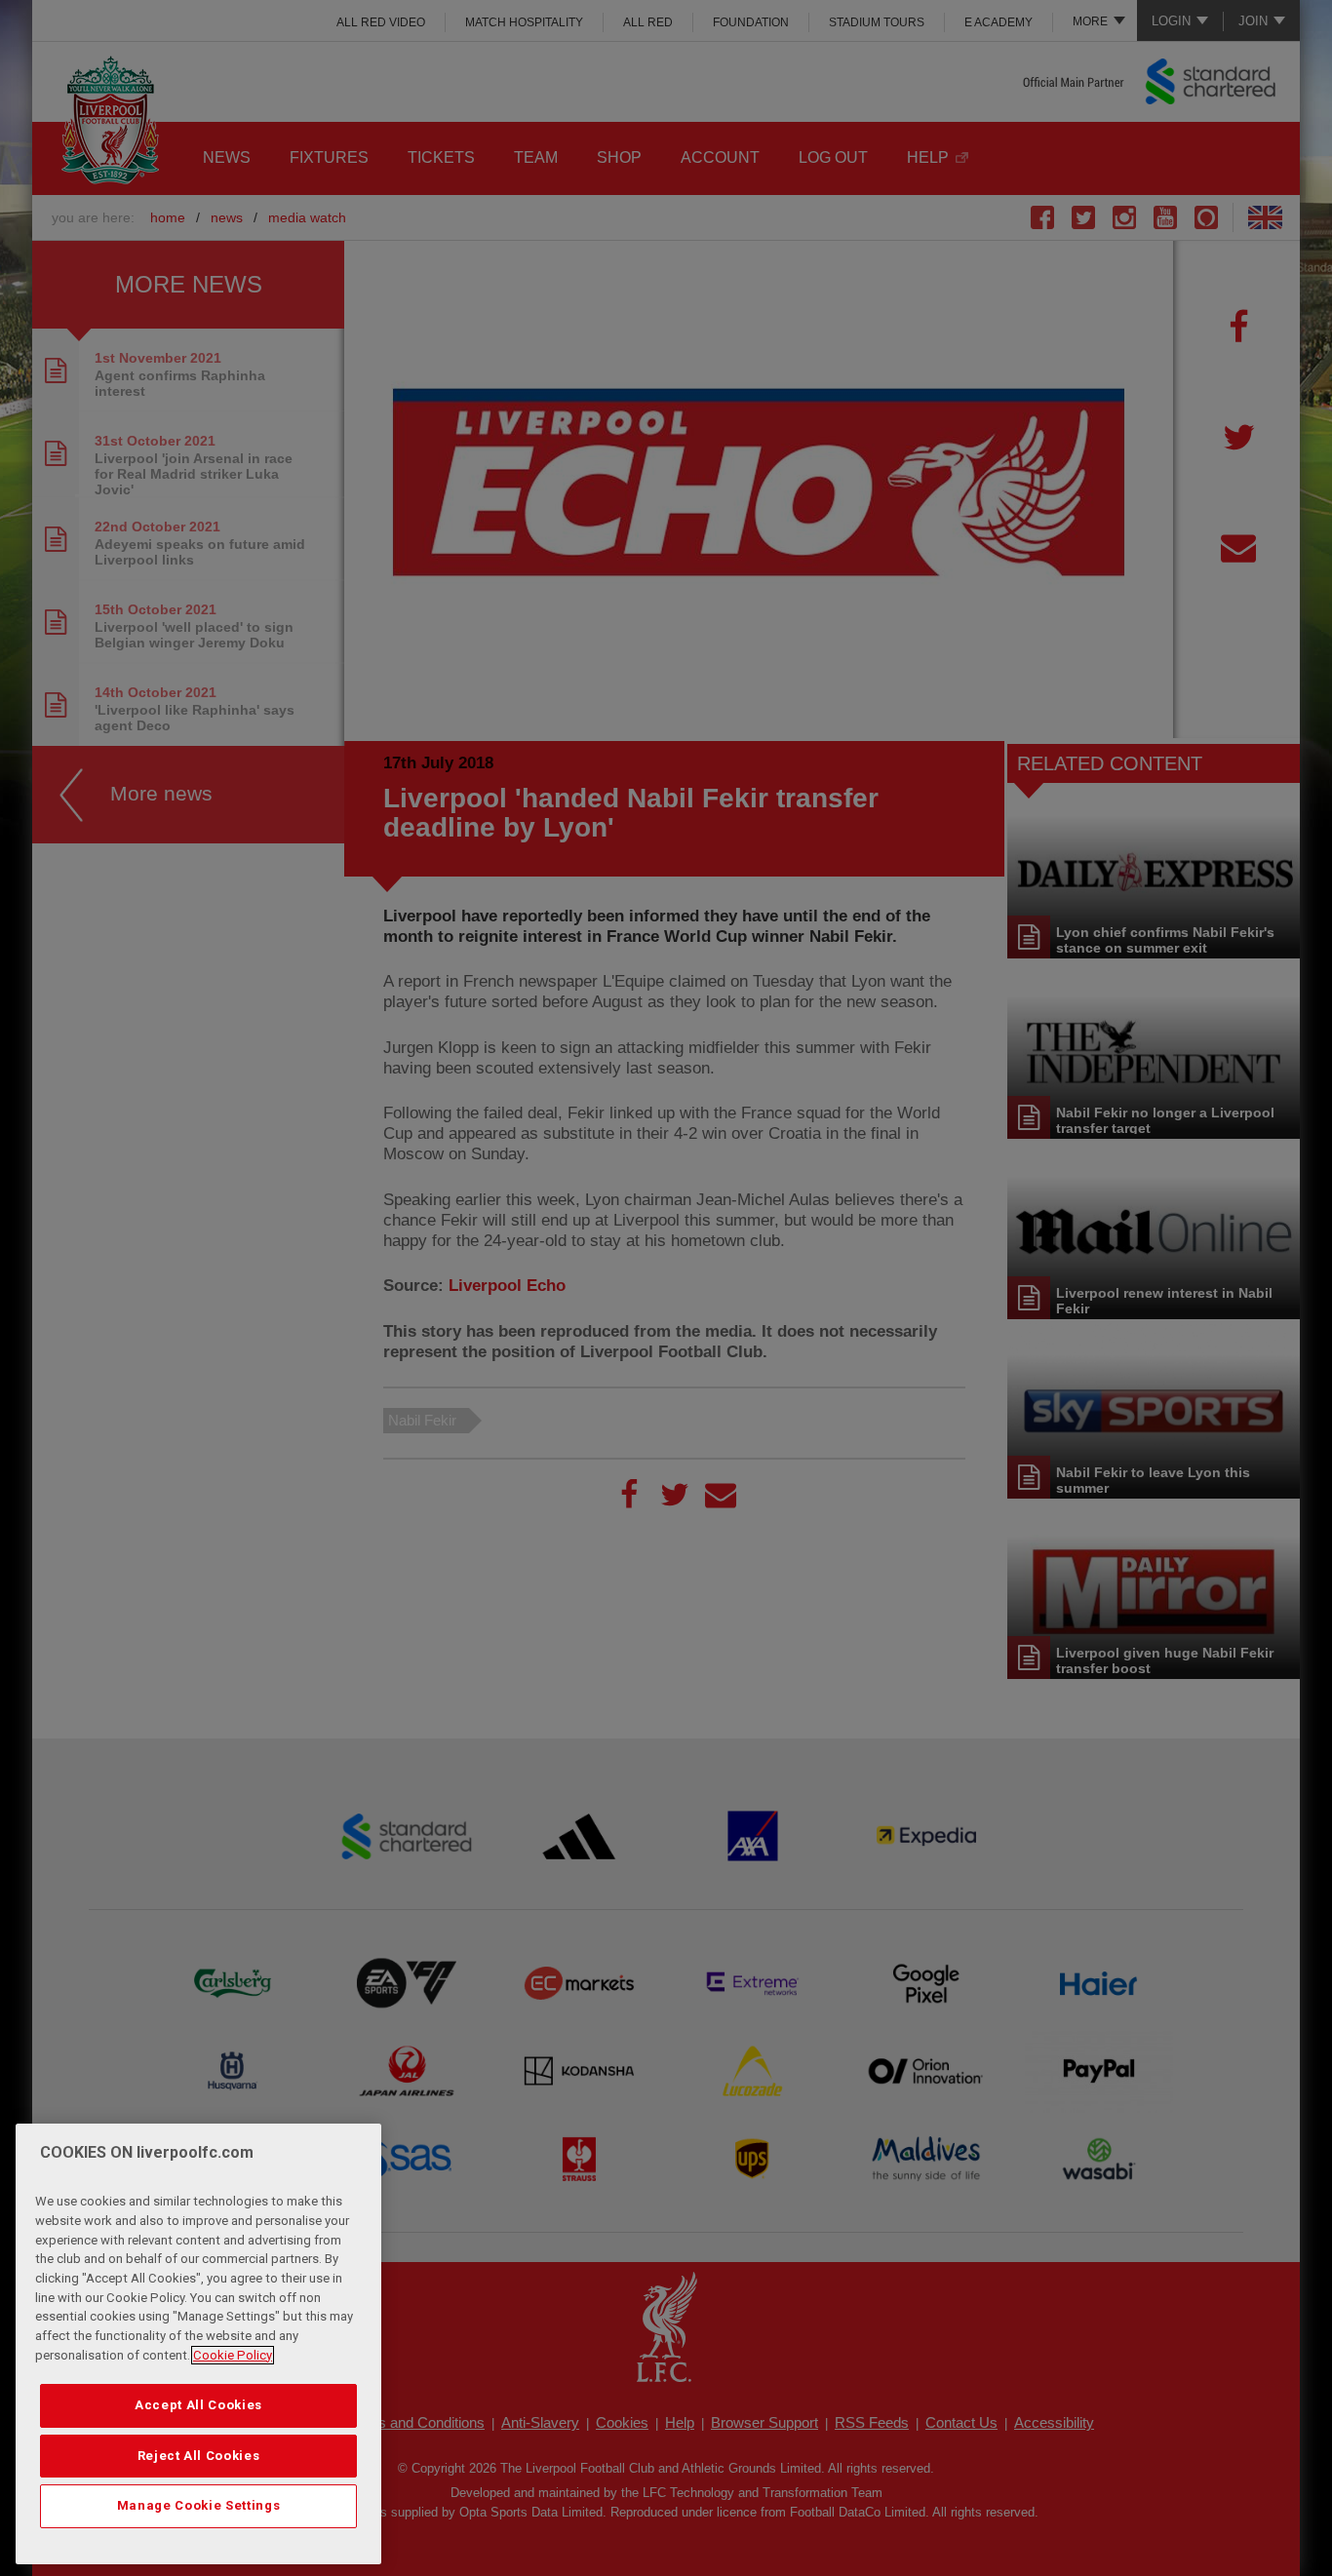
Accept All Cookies (198, 2405)
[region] (198, 2344)
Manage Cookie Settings (198, 2505)
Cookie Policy (233, 2355)
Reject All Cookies (199, 2456)
